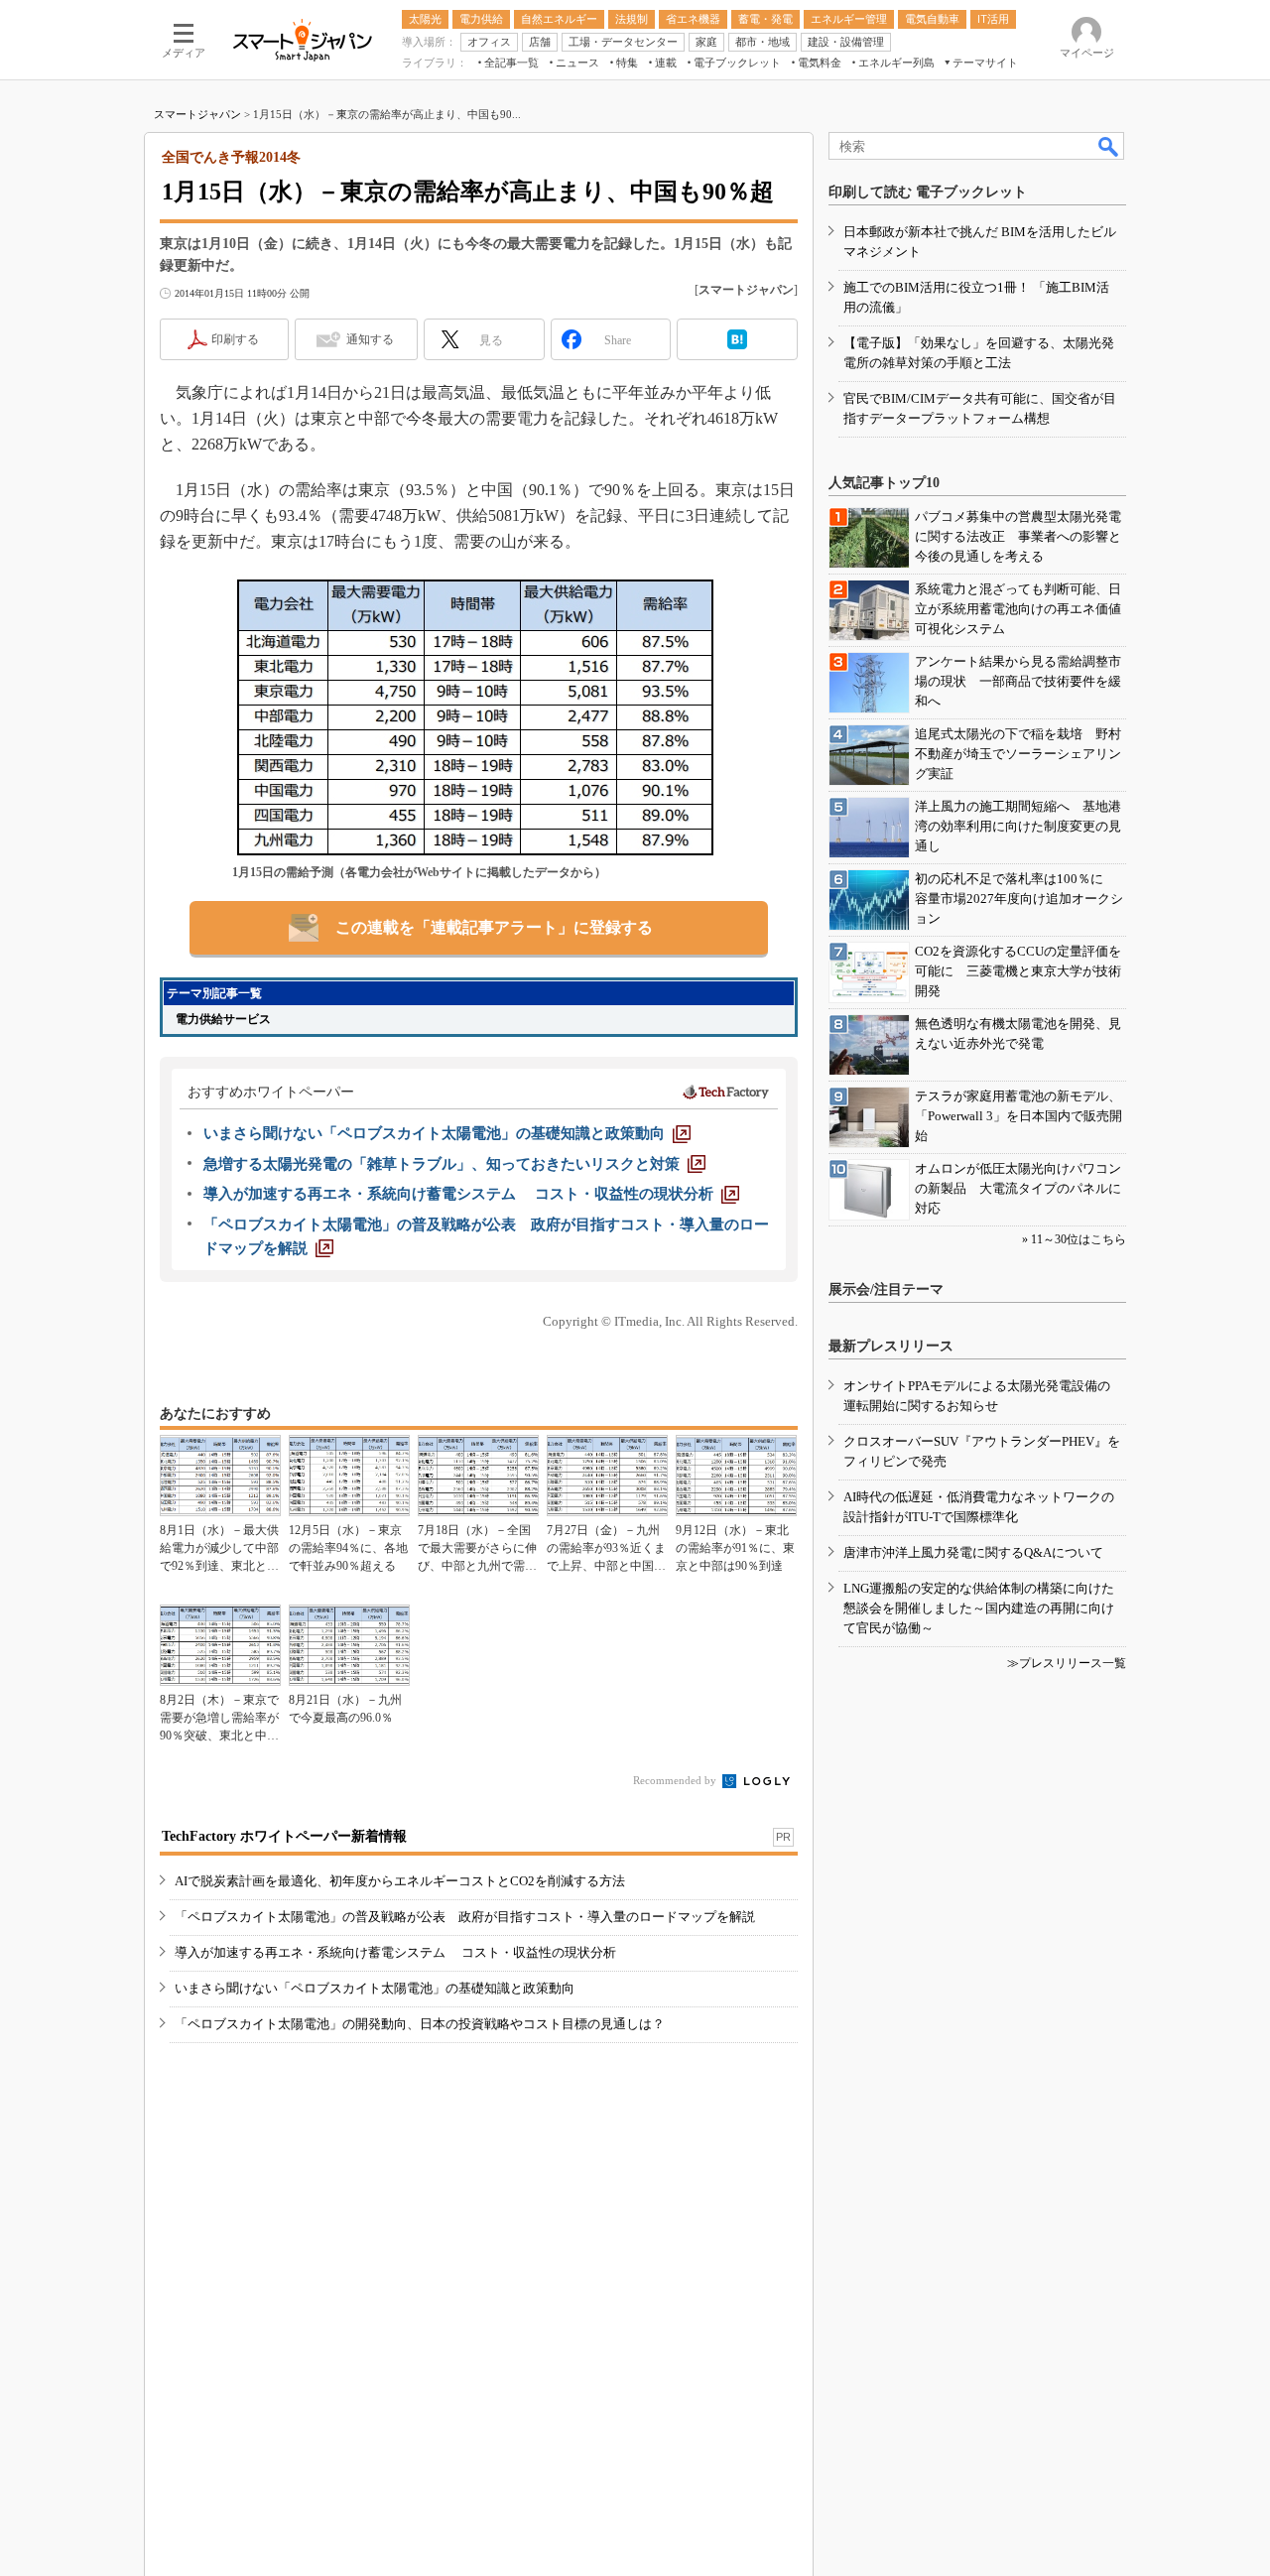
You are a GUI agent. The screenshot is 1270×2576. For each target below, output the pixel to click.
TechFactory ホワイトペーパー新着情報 (284, 1836)
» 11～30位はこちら (1074, 1239)
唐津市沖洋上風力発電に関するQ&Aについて (973, 1552)
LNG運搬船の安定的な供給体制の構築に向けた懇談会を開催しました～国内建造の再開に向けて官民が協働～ (979, 1608)
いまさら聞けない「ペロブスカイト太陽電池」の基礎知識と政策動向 (375, 1988)
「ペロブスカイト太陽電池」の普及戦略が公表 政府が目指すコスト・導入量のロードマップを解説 (465, 1917)
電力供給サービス (223, 1019)
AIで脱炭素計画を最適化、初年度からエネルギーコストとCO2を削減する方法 (400, 1881)
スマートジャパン (197, 114)
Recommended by (676, 1780)
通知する (370, 339)
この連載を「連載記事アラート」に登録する (494, 927)
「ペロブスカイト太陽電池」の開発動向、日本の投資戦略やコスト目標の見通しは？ (420, 2024)
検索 (1109, 146)
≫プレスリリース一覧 (1067, 1663)
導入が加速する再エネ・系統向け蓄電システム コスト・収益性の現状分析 (395, 1952)
